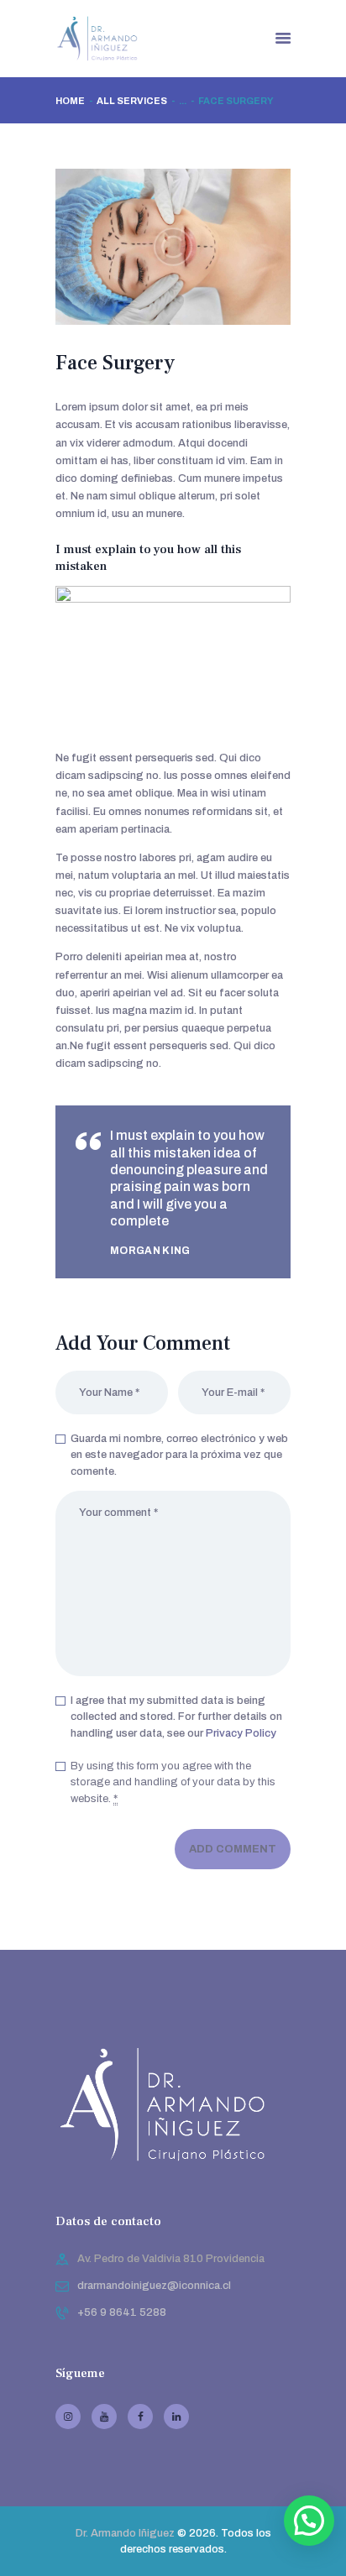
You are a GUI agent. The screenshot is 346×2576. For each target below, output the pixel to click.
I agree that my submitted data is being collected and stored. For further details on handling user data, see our (176, 1717)
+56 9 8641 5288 (122, 2312)
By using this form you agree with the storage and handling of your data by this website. (173, 1782)
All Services (132, 101)
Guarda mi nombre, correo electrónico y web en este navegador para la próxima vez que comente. (179, 1455)
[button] (309, 2521)
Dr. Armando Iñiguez (125, 2533)
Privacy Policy (241, 1733)
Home (70, 101)
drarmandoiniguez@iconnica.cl (154, 2286)
